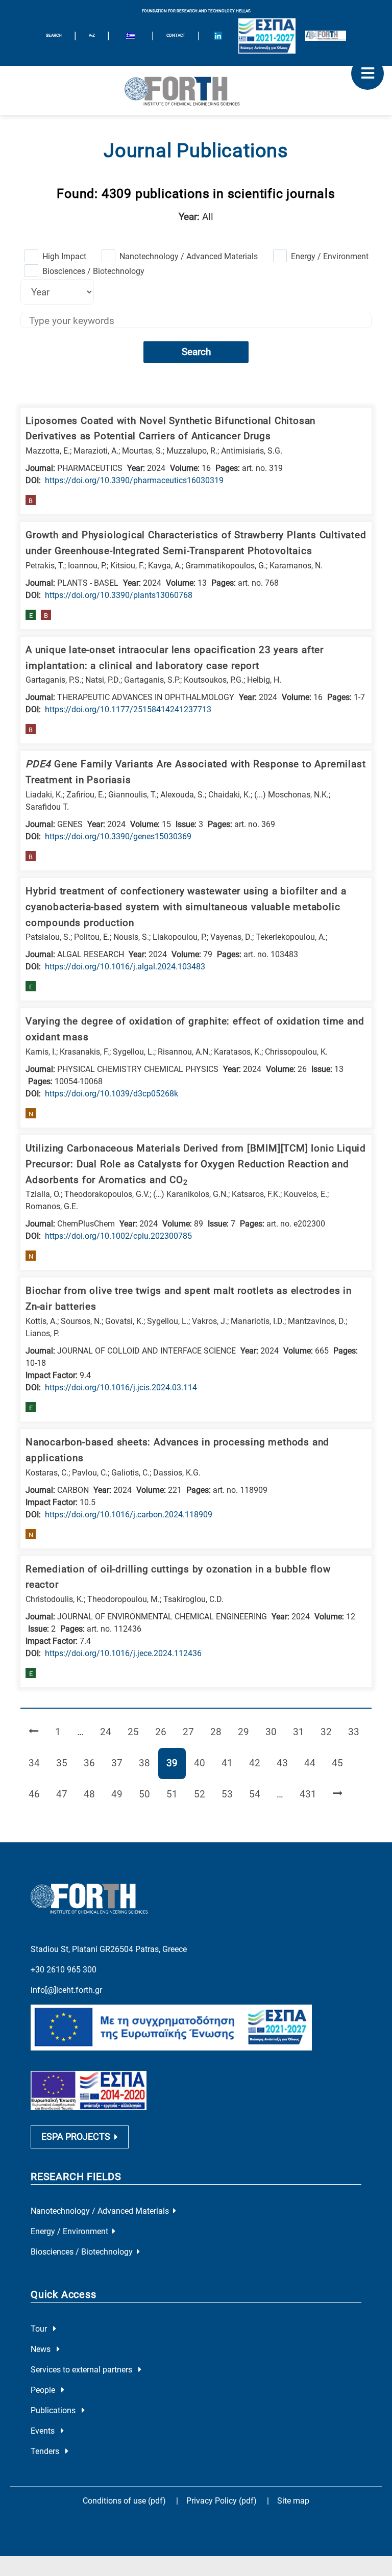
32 (330, 1732)
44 (314, 1763)
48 (93, 1794)
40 (203, 1763)
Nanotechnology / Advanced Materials (189, 256)
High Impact (64, 256)
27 (192, 1732)
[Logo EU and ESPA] (267, 36)
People (44, 2390)
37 (121, 1763)
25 (137, 1732)
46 (38, 1794)
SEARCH (54, 35)
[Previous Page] (34, 1732)
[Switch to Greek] (131, 37)
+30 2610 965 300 (64, 1970)
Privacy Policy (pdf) (223, 2501)
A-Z (92, 35)
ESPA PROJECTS (76, 2137)
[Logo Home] (196, 90)
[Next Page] (338, 1795)
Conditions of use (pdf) (124, 2501)
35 (66, 1763)
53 (231, 1794)
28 (220, 1732)
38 (148, 1763)
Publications (54, 2410)
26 (165, 1732)
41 (231, 1763)
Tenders (46, 2451)
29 (247, 1732)
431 (310, 1794)
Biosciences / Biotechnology (93, 271)
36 (93, 1763)
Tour (40, 2329)
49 (121, 1794)
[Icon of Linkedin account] (218, 36)
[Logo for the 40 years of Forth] (326, 36)
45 (341, 1763)
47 (66, 1794)
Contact (176, 35)
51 (176, 1794)
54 (259, 1794)
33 (358, 1732)
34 (38, 1763)
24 (109, 1732)
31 (302, 1732)
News (42, 2349)
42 (259, 1763)
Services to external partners (82, 2370)
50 (148, 1794)
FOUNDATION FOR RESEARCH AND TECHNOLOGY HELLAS (196, 11)
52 (203, 1794)
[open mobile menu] (367, 73)
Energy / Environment (330, 256)
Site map (293, 2501)
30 (275, 1732)
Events (44, 2431)
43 (286, 1763)
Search (196, 352)
